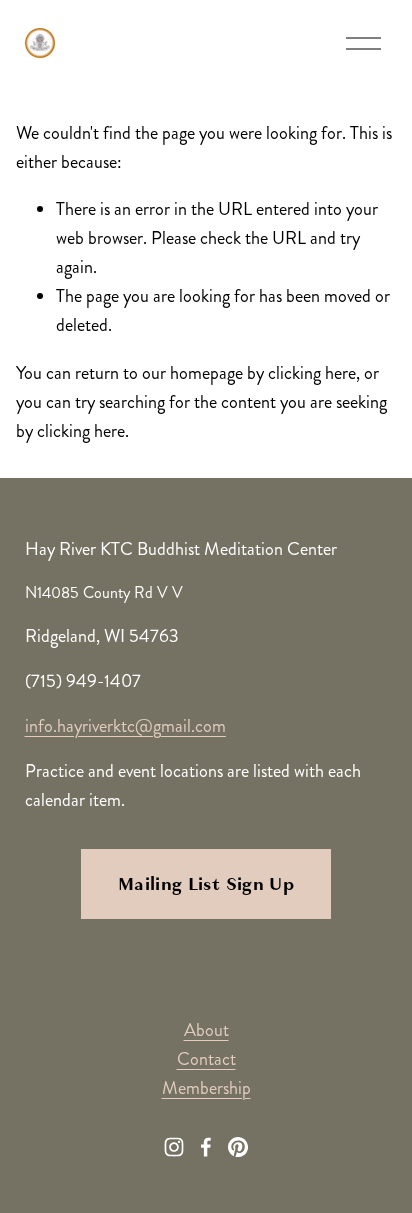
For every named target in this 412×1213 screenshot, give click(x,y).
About (206, 1030)
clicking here (312, 373)
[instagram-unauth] (174, 1147)
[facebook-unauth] (206, 1147)
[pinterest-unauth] (238, 1147)
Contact (206, 1059)
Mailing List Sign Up (206, 884)
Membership (206, 1088)
